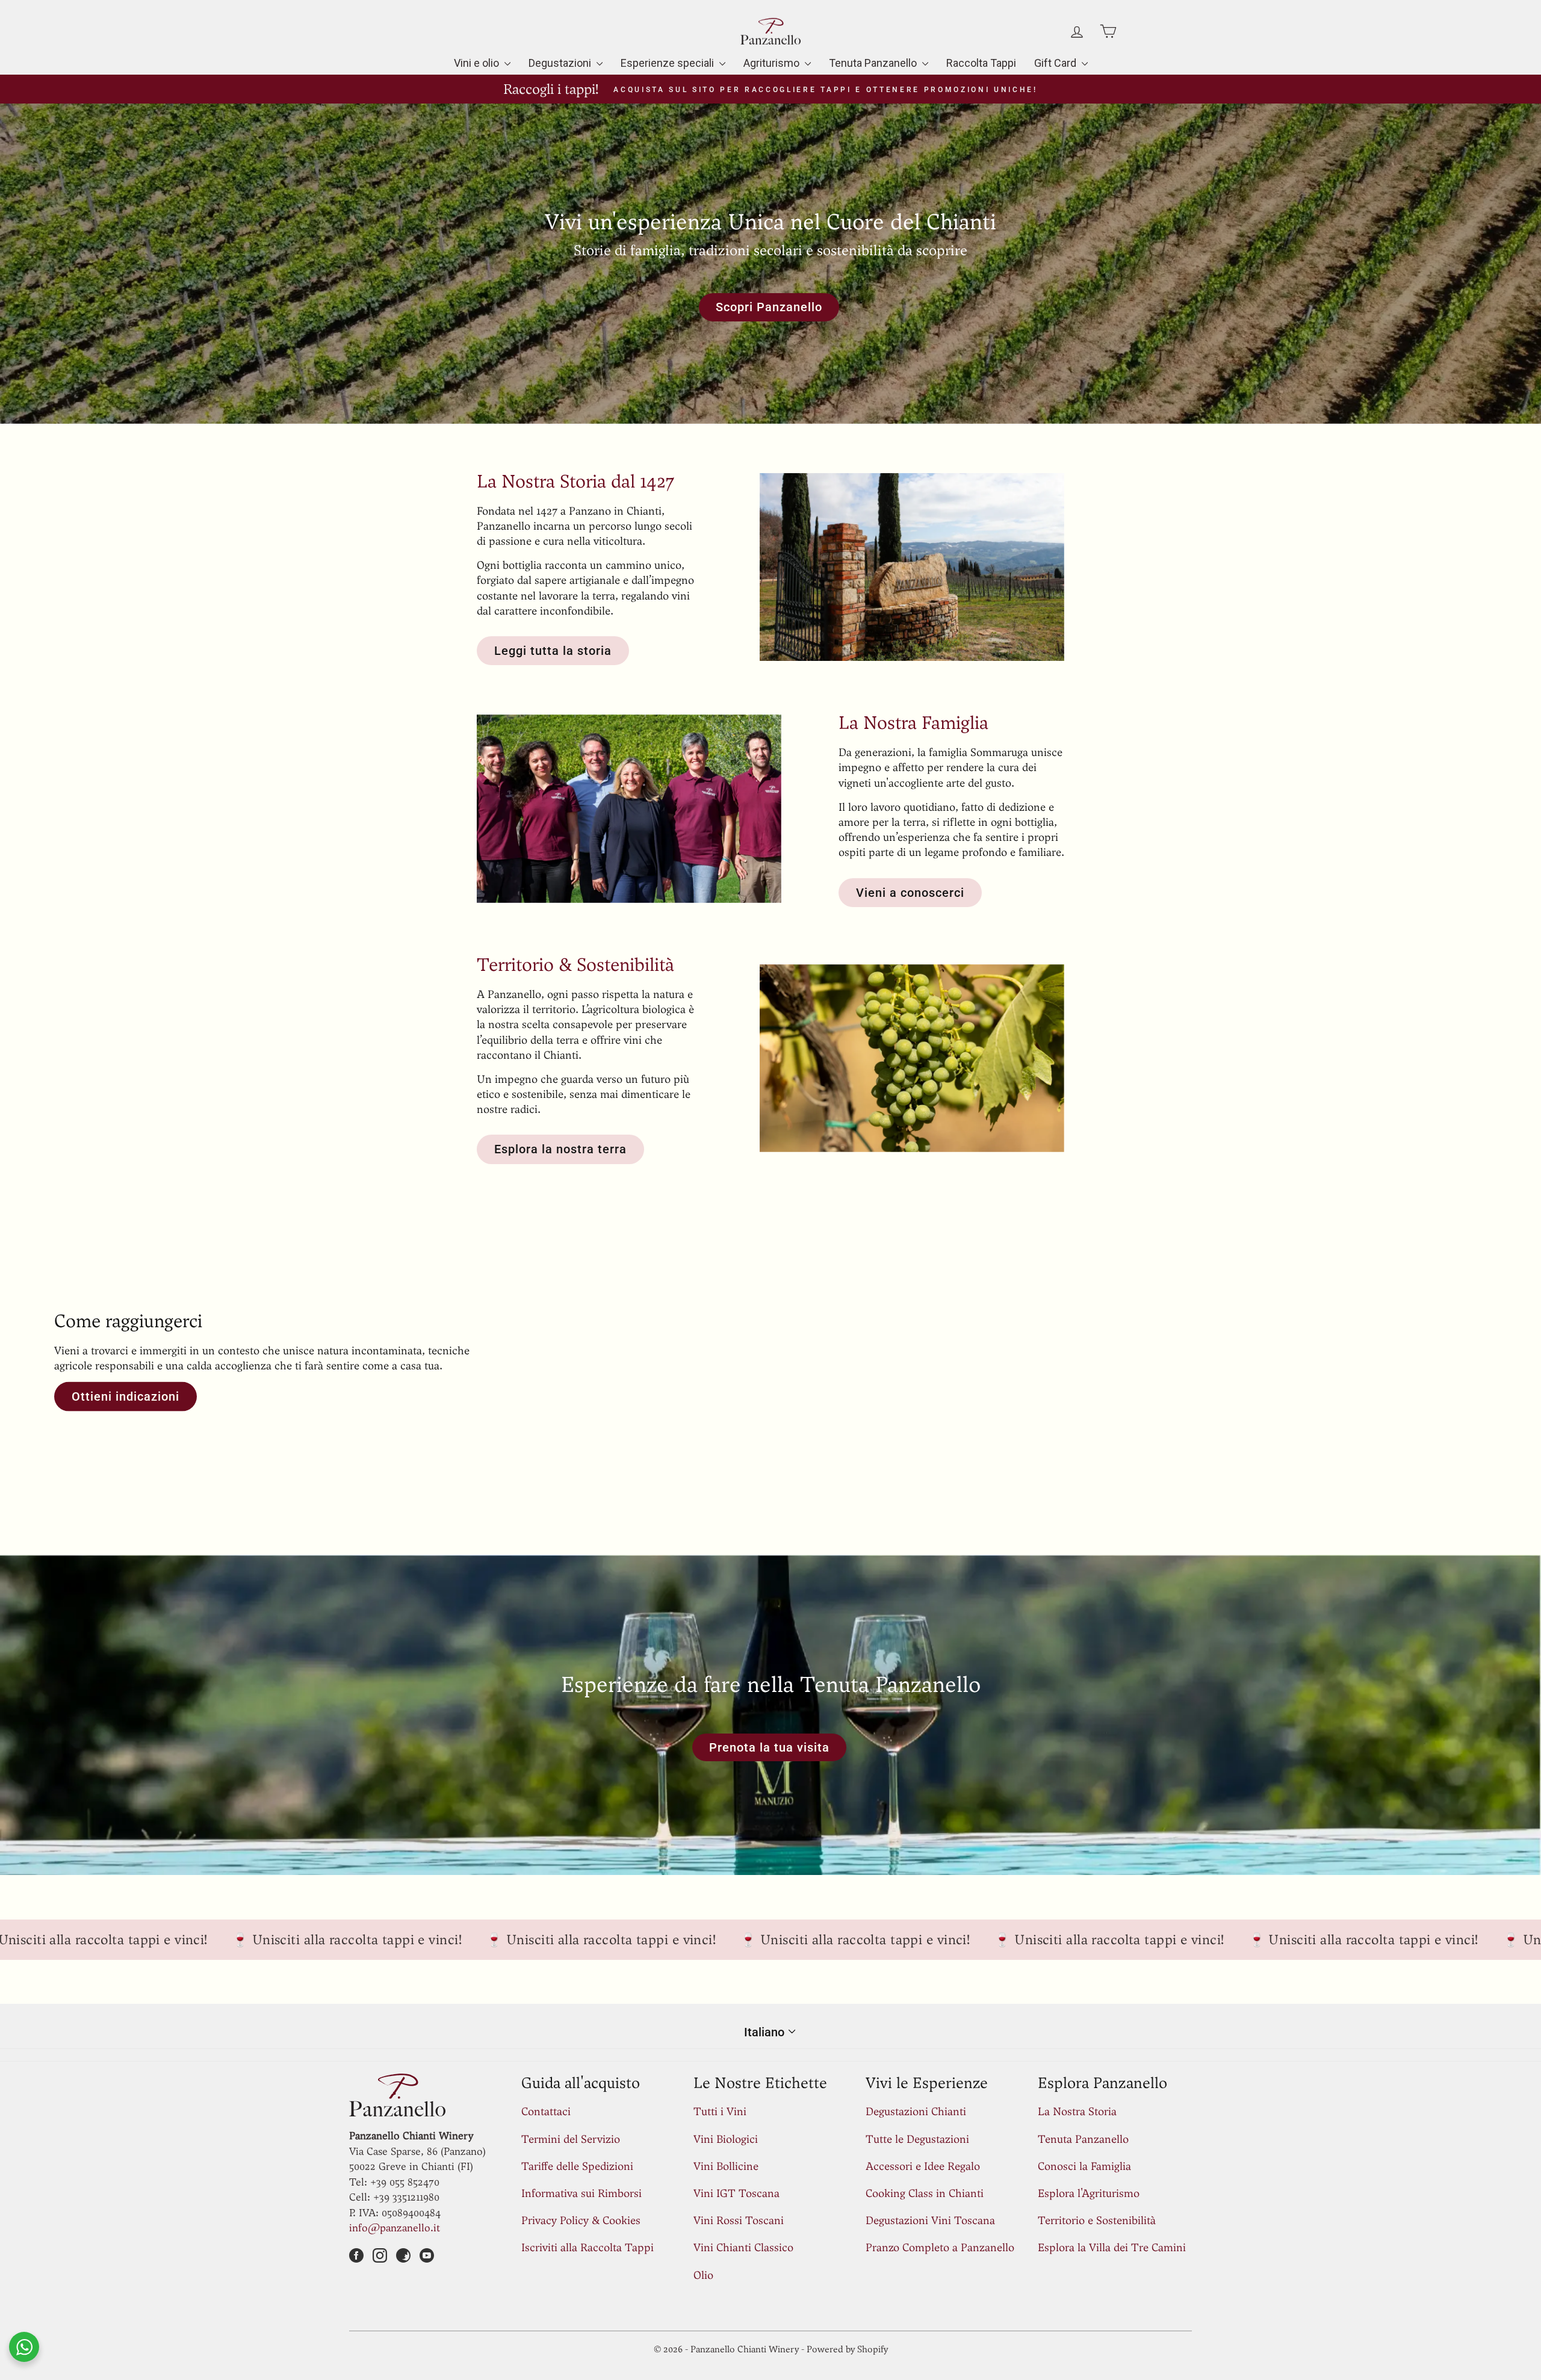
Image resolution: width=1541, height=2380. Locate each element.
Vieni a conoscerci (910, 893)
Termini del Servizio (571, 2139)
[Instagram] (380, 2257)
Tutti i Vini (720, 2111)
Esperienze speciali (668, 63)
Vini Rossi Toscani (739, 2220)
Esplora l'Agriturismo (1089, 2193)
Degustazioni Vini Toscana (930, 2220)
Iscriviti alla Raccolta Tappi (588, 2247)
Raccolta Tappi (981, 63)
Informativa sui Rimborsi (581, 2193)
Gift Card (1056, 63)
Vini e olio (478, 63)
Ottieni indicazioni (126, 1396)
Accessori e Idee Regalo (923, 2166)
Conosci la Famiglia (1084, 2166)
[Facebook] (356, 2257)
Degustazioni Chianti (916, 2111)
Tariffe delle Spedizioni (577, 2166)
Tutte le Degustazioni (917, 2139)
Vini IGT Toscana (736, 2193)
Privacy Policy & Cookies (581, 2220)
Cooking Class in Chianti (925, 2193)
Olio (703, 2275)
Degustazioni (561, 63)
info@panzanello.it (395, 2228)
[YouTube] (427, 2257)
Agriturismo (773, 63)
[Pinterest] (403, 2257)
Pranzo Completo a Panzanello (940, 2247)
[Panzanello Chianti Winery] (770, 1360)
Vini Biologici (726, 2139)
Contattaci (546, 2111)
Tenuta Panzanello (874, 63)
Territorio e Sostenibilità (1097, 2220)
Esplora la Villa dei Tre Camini (1112, 2247)
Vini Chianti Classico (743, 2247)
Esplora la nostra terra (560, 1149)
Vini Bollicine (726, 2166)
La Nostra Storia (1077, 2111)
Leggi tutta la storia (553, 651)
